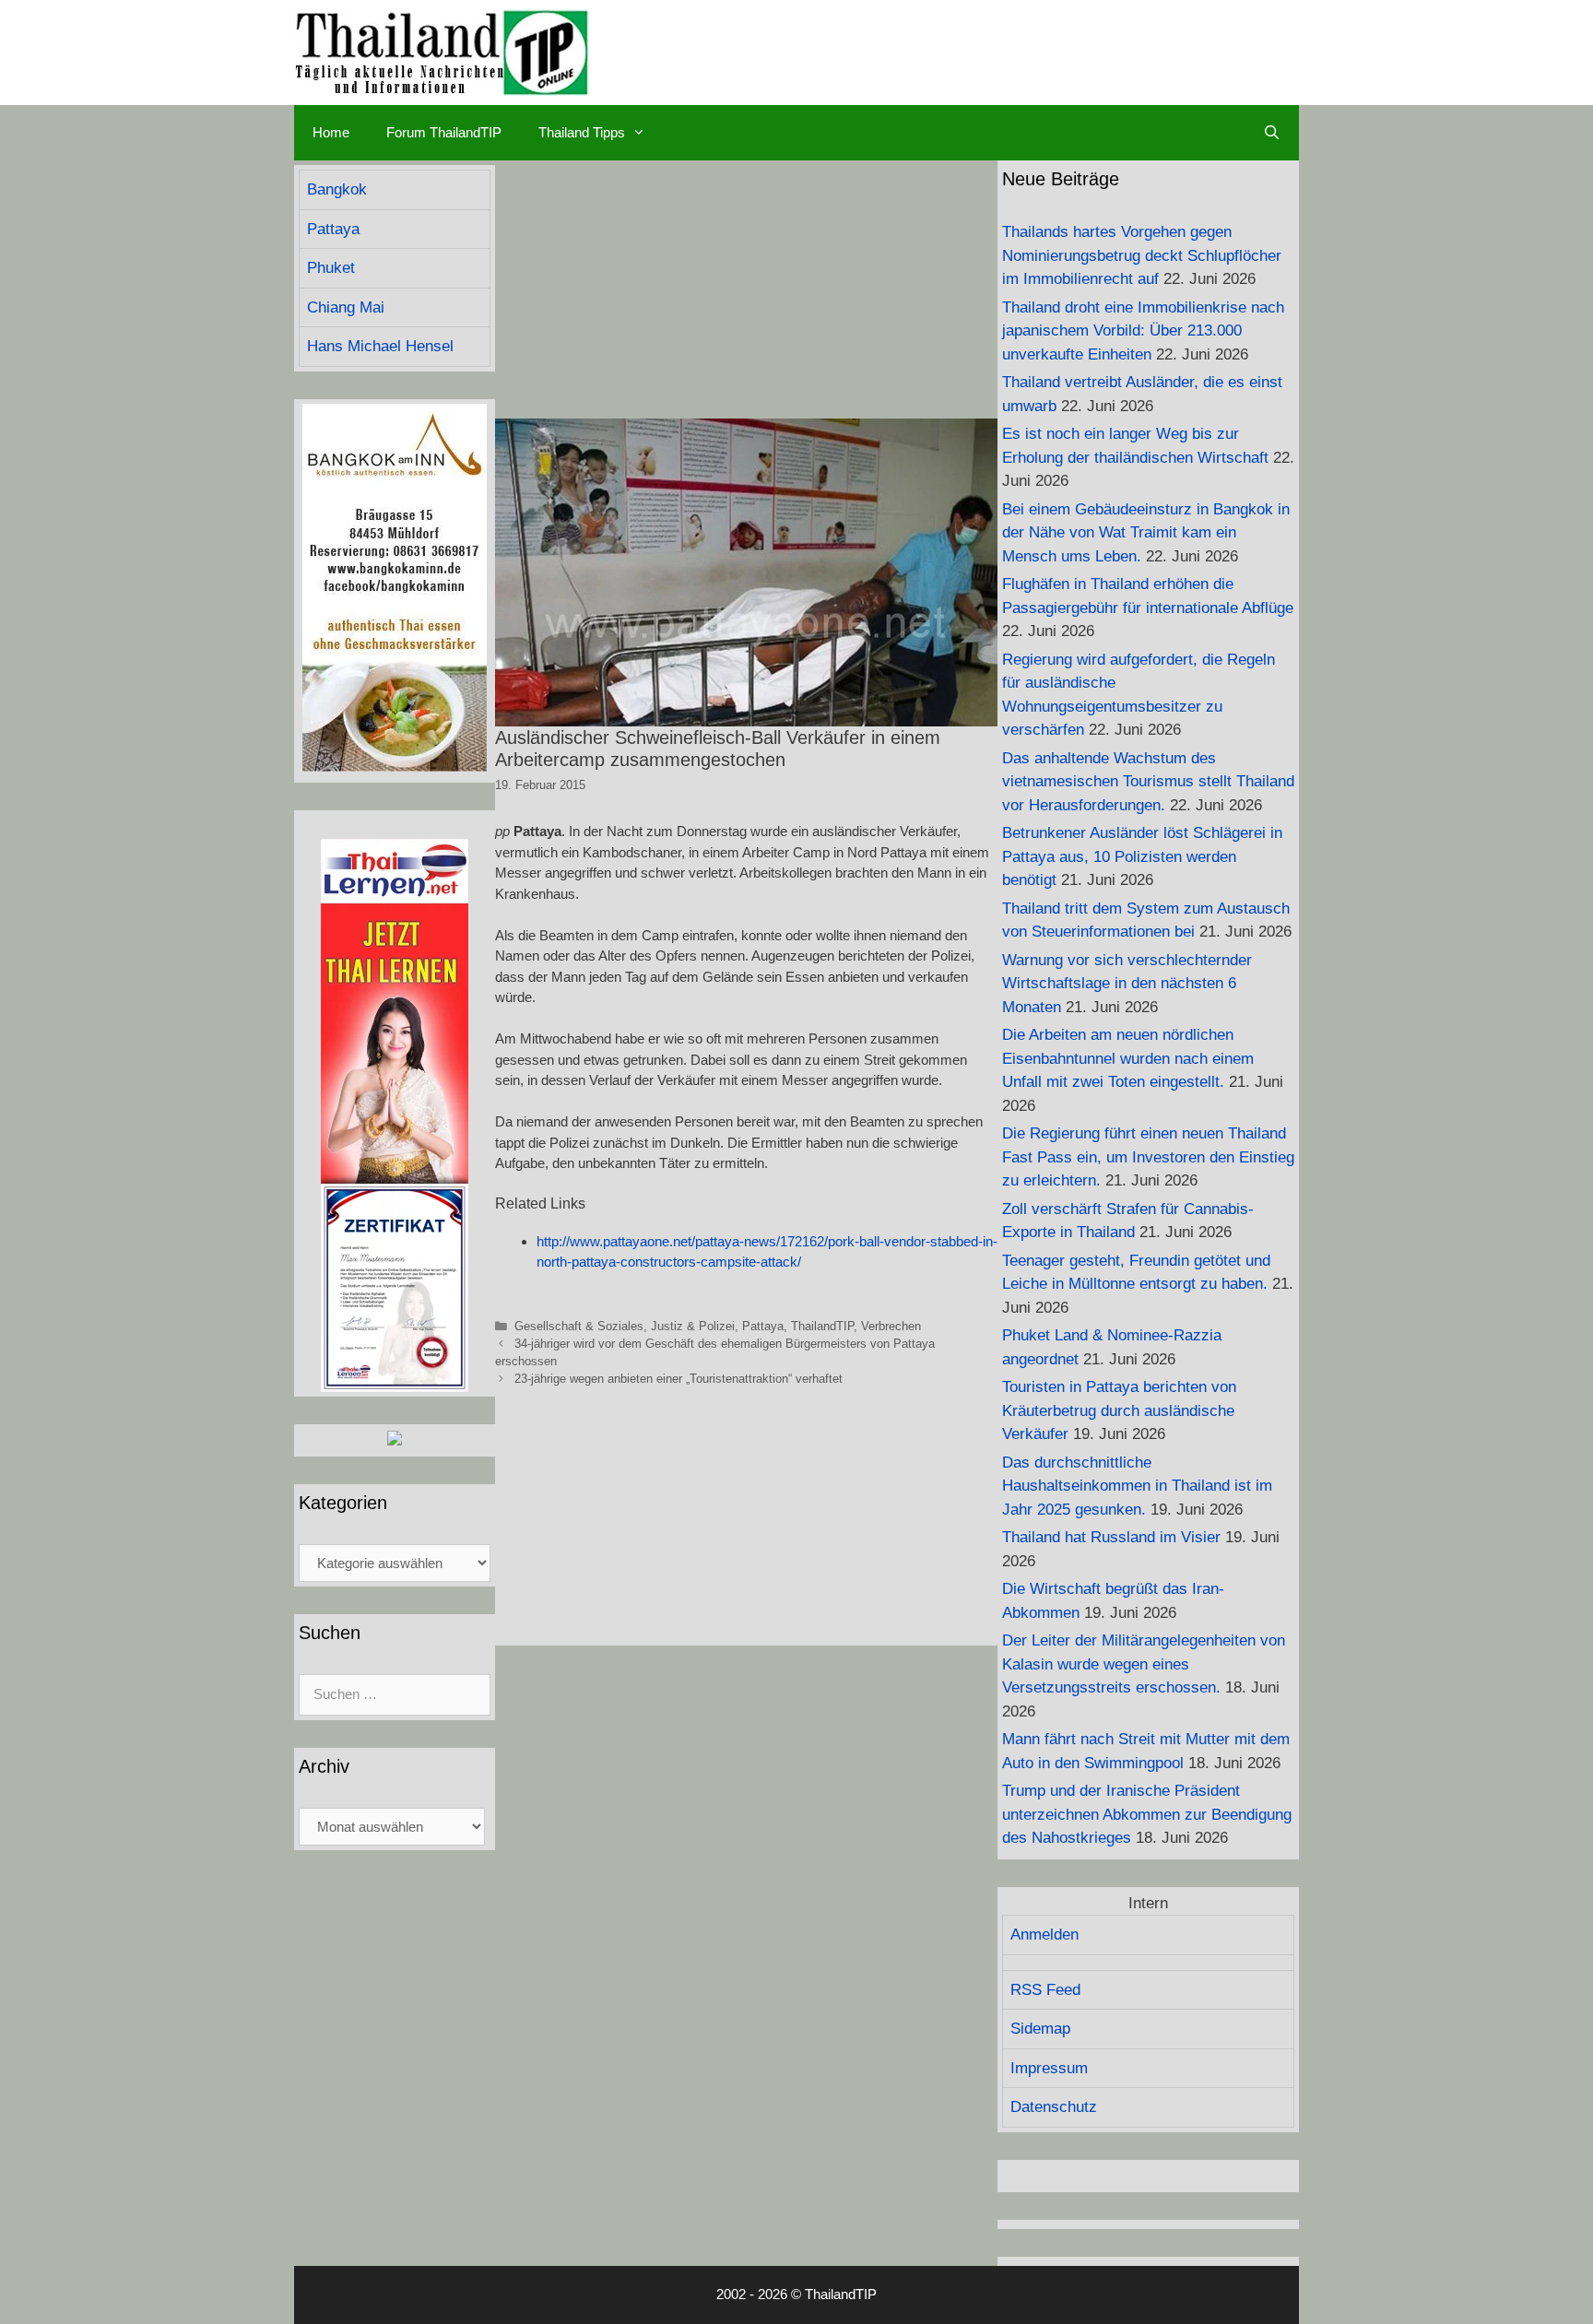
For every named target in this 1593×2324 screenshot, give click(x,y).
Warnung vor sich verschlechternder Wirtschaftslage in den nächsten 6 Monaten (1127, 984)
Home (331, 132)
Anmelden (1044, 1935)
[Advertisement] (746, 289)
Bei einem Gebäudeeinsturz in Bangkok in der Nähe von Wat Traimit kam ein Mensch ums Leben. (1146, 533)
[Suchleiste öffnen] (1272, 133)
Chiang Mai (346, 307)
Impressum (1049, 2068)
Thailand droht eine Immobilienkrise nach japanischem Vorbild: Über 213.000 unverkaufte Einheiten (1143, 331)
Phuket (331, 268)
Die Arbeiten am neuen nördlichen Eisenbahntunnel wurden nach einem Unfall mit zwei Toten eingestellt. (1128, 1058)
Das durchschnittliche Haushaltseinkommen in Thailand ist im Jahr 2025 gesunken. (1137, 1486)
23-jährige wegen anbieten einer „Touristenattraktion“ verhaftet (678, 1379)
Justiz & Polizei (693, 1326)
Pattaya (763, 1326)
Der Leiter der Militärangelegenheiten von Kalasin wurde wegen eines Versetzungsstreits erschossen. (1144, 1664)
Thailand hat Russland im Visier (1111, 1537)
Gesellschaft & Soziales (579, 1326)
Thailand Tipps (582, 132)
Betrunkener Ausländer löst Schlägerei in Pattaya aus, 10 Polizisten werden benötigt (1142, 856)
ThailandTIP (822, 1326)
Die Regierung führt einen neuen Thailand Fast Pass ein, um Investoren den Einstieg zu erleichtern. (1148, 1157)
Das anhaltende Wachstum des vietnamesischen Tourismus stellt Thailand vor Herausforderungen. (1148, 782)
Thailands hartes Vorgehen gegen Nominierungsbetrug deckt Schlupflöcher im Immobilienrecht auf (1142, 255)
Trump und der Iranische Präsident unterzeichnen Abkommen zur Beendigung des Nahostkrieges (1147, 1814)
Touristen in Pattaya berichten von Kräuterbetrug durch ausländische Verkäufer (1119, 1410)
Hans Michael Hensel (380, 346)
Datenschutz (1054, 2107)
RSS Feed (1045, 1990)
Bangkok (337, 189)
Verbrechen (891, 1326)
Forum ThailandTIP (444, 132)
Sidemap (1040, 2029)
